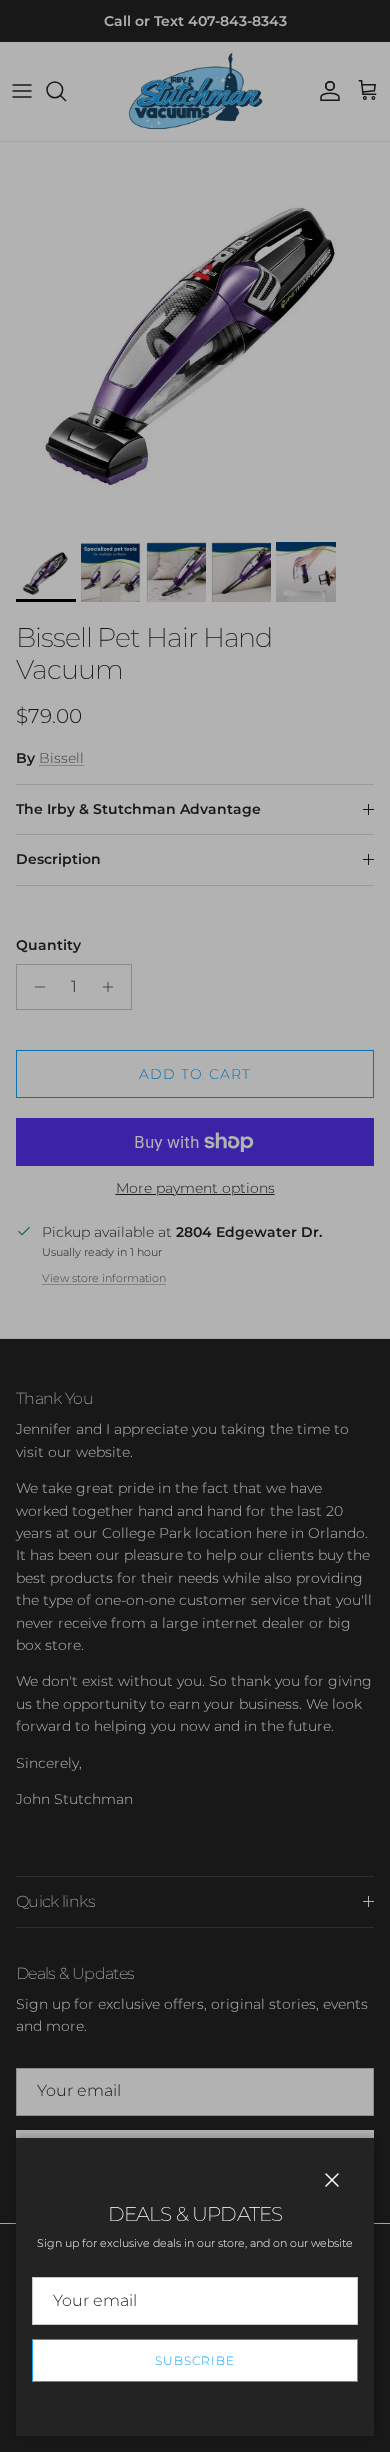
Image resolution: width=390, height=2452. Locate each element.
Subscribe (195, 2360)
